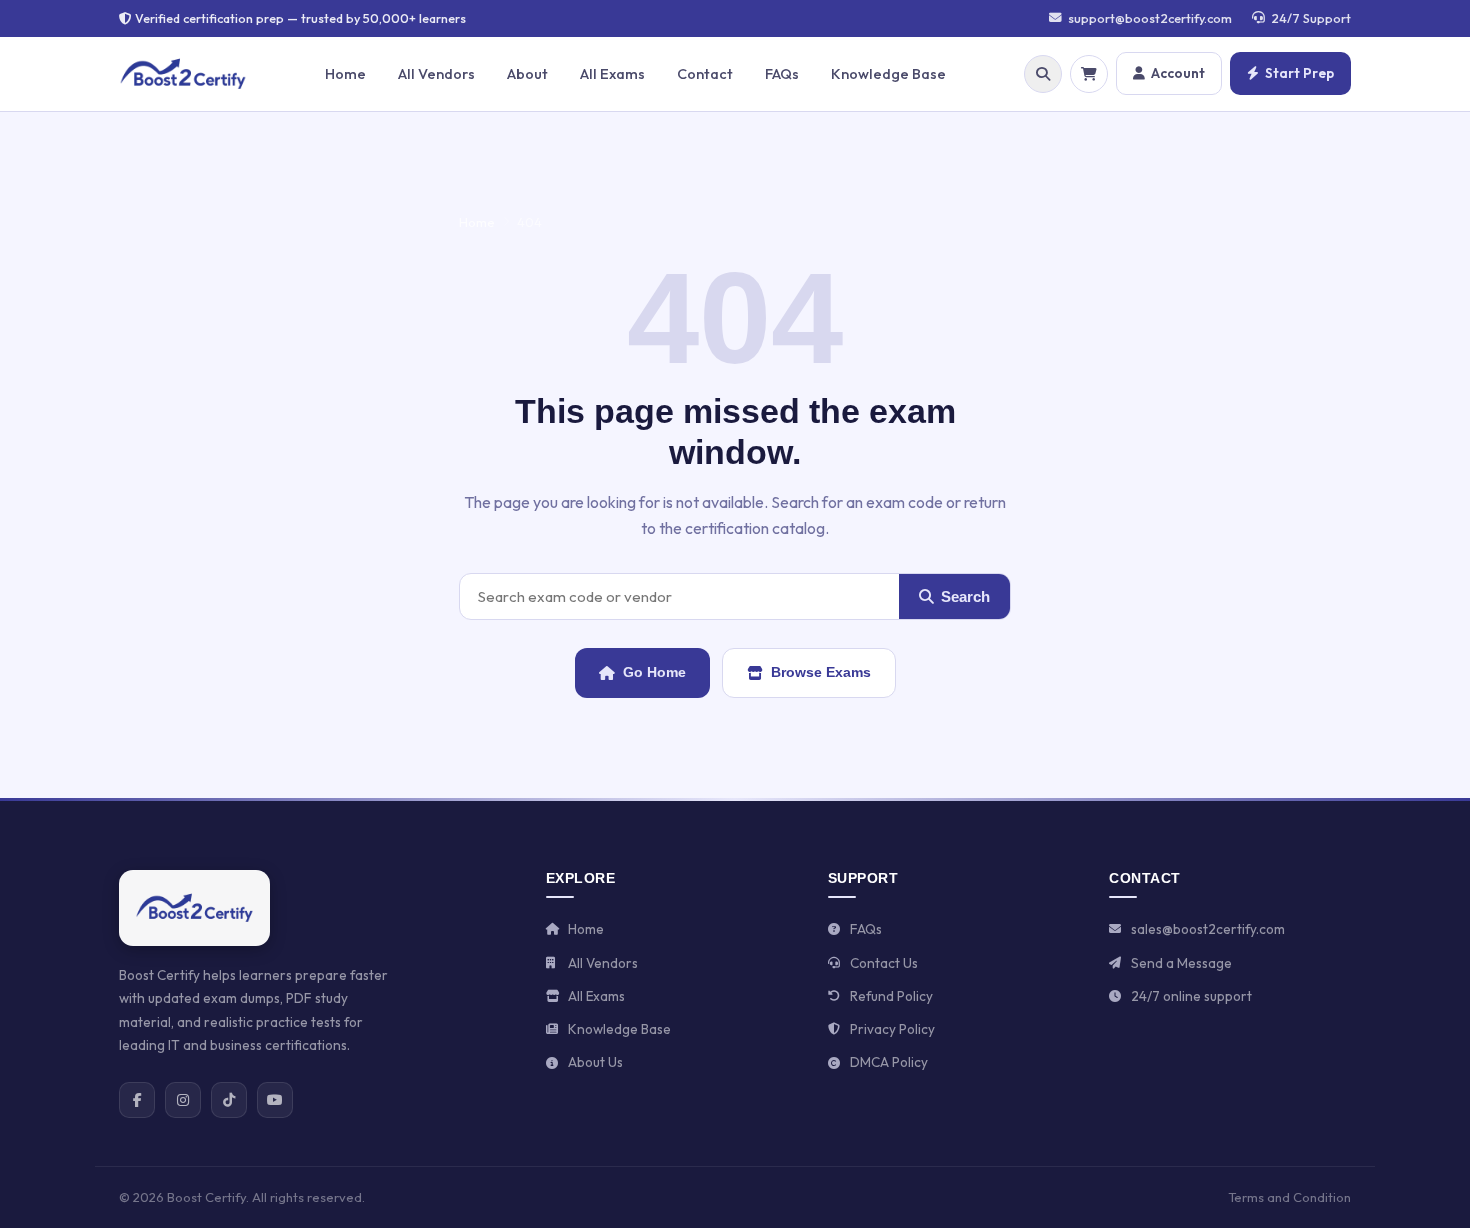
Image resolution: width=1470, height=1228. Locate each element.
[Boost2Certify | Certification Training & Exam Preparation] (194, 908)
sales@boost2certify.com (1208, 929)
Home (345, 73)
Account (1178, 73)
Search (965, 596)
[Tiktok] (229, 1100)
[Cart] (1089, 74)
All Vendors (436, 73)
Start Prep (1299, 73)
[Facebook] (137, 1100)
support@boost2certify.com (1150, 18)
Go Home (654, 672)
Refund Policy (891, 996)
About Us (595, 1062)
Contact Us (884, 963)
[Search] (1043, 74)
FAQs (782, 73)
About (527, 73)
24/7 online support (1191, 996)
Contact (705, 73)
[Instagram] (183, 1100)
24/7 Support (1311, 18)
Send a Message (1181, 963)
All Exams (612, 73)
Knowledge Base (888, 73)
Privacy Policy (892, 1029)
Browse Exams (821, 672)
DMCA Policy (889, 1062)
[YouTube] (275, 1100)
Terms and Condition (1289, 1197)
